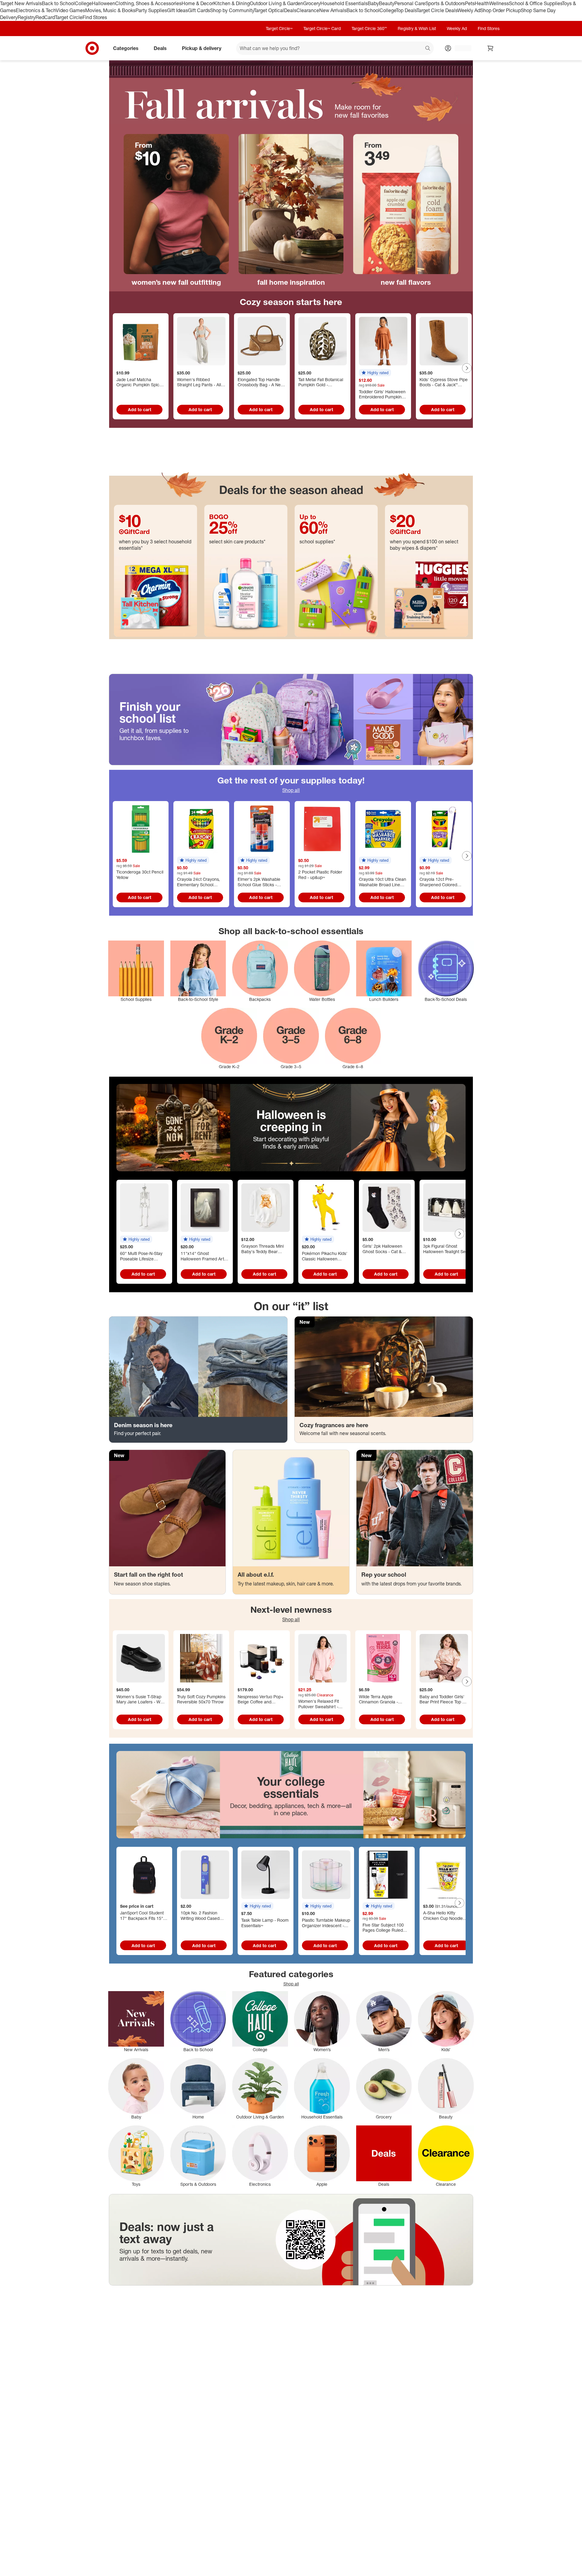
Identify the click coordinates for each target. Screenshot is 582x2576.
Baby (373, 3)
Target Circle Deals (437, 10)
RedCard (45, 17)
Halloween (104, 3)
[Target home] (92, 48)
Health (482, 3)
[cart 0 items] (490, 48)
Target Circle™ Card (322, 28)
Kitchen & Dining (232, 3)
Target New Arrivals (21, 3)
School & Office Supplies (535, 3)
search (428, 49)
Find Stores (95, 17)
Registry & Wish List (417, 28)
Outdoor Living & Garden (276, 3)
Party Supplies (151, 10)
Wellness (499, 3)
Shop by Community (232, 10)
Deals (290, 10)
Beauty (387, 3)
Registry (27, 17)
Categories (126, 48)
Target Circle (69, 17)
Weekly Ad (469, 10)
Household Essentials (344, 3)
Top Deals (406, 10)
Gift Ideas (177, 10)
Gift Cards (199, 10)
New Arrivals (333, 10)
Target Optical (269, 10)
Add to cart (140, 409)
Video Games (70, 10)
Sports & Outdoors (445, 3)
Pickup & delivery (202, 48)
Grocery (312, 3)
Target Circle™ (279, 28)
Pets (470, 3)
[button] (375, 373)
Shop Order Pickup (500, 10)
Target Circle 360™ (369, 28)
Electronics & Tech (36, 10)
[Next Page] (467, 368)
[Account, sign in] (460, 48)
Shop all (291, 790)
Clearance (308, 10)
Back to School (58, 3)
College (83, 3)
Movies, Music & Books (110, 10)
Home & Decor (197, 3)
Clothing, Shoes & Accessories (148, 3)
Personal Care (410, 3)
